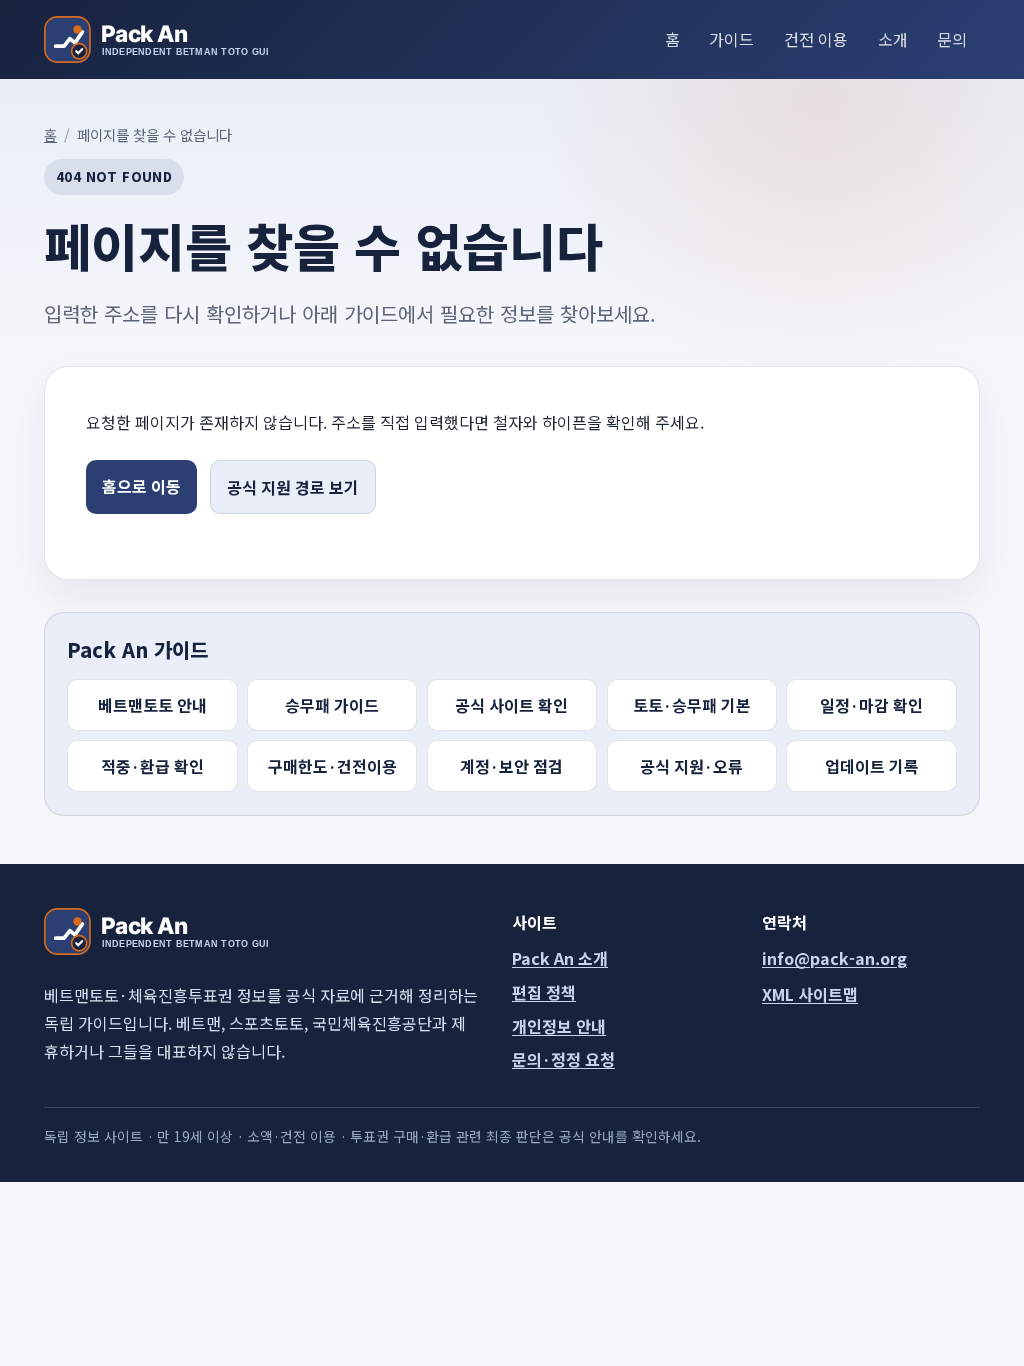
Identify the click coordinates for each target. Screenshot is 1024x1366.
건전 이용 (816, 39)
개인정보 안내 (559, 1026)
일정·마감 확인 (871, 705)
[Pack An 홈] (156, 39)
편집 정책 (544, 992)
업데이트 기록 (872, 766)
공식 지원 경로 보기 (293, 487)
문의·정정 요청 (563, 1059)
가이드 (731, 39)
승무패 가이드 (332, 705)
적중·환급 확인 (152, 766)
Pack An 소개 (560, 958)
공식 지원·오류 (691, 766)
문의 (952, 39)
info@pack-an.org (834, 958)
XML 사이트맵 (810, 994)
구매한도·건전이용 (332, 766)
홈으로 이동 (141, 486)
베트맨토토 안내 (152, 705)
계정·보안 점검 (511, 766)
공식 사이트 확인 (511, 705)
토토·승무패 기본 (692, 705)
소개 (893, 39)
